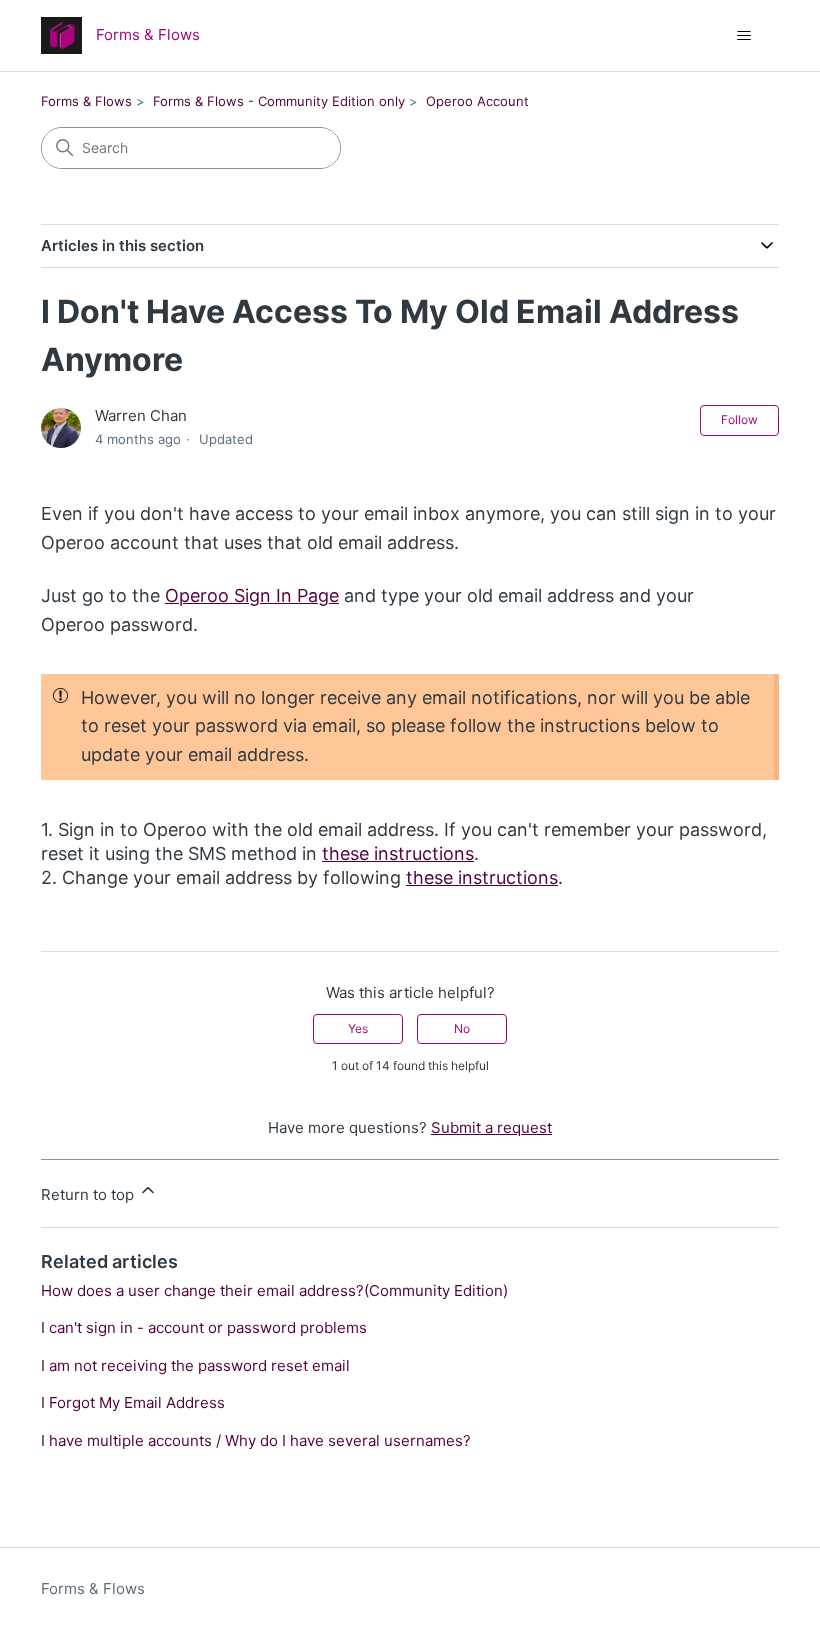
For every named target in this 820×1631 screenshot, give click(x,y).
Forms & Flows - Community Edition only (279, 101)
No (462, 1028)
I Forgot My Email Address (133, 1402)
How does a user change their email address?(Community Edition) (274, 1290)
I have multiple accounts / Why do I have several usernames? (256, 1440)
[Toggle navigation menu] (743, 36)
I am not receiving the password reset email (195, 1365)
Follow (739, 419)
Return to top (89, 1194)
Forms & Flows (86, 101)
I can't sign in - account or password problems (204, 1327)
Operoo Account (477, 101)
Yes (358, 1028)
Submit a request (491, 1127)
